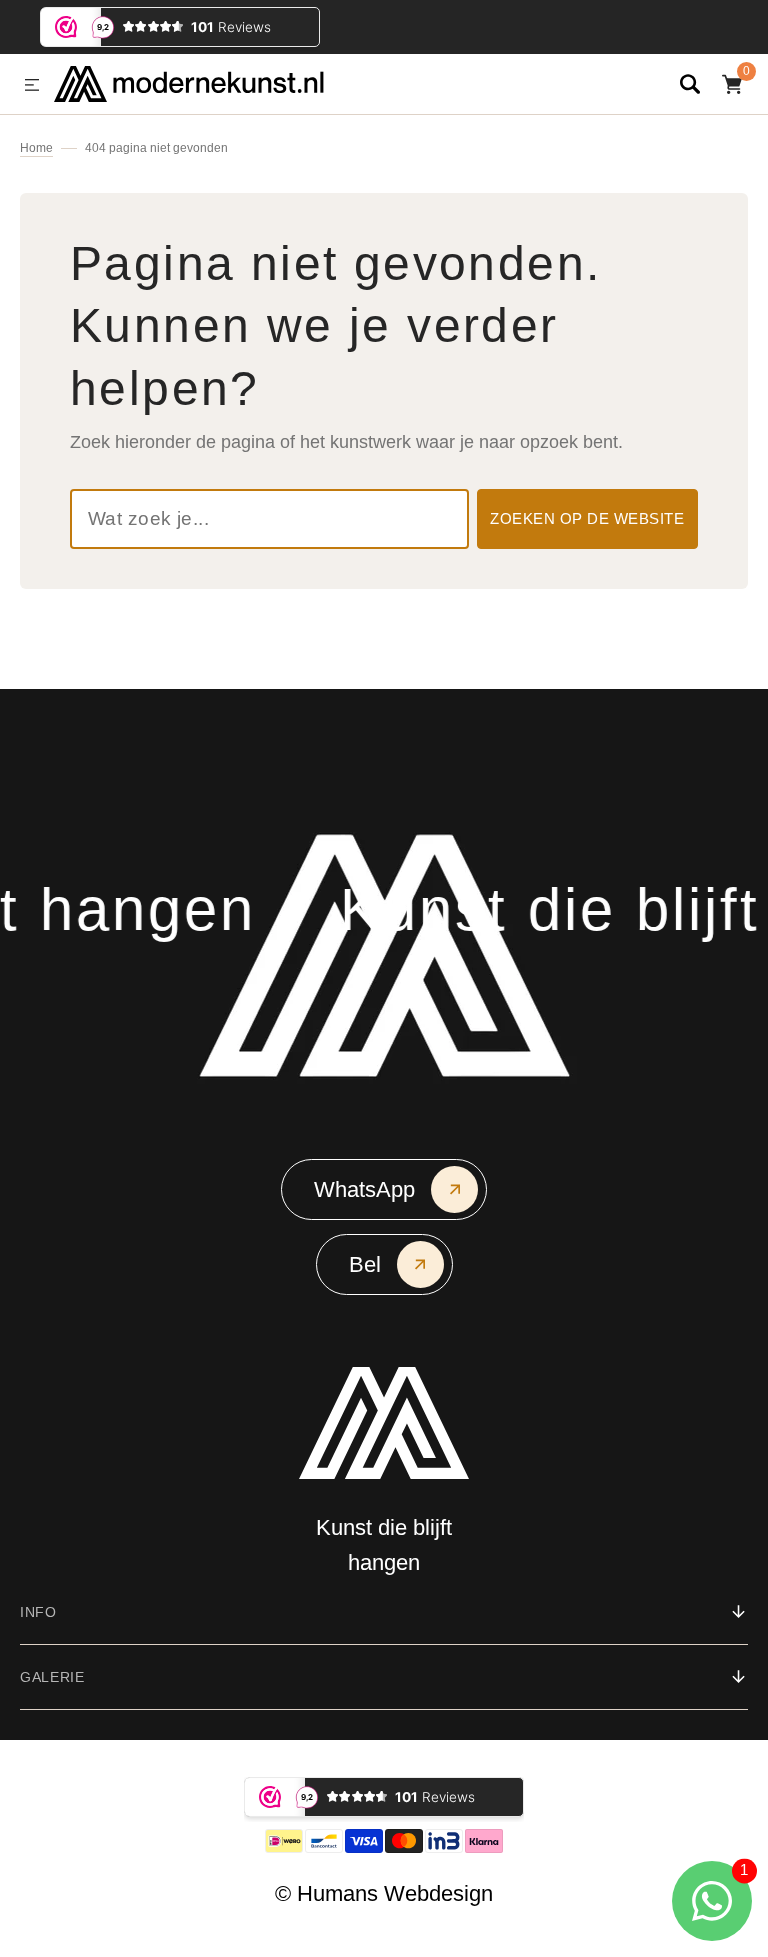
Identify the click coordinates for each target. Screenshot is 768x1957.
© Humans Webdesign (384, 1893)
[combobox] (269, 519)
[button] (32, 86)
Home (36, 148)
